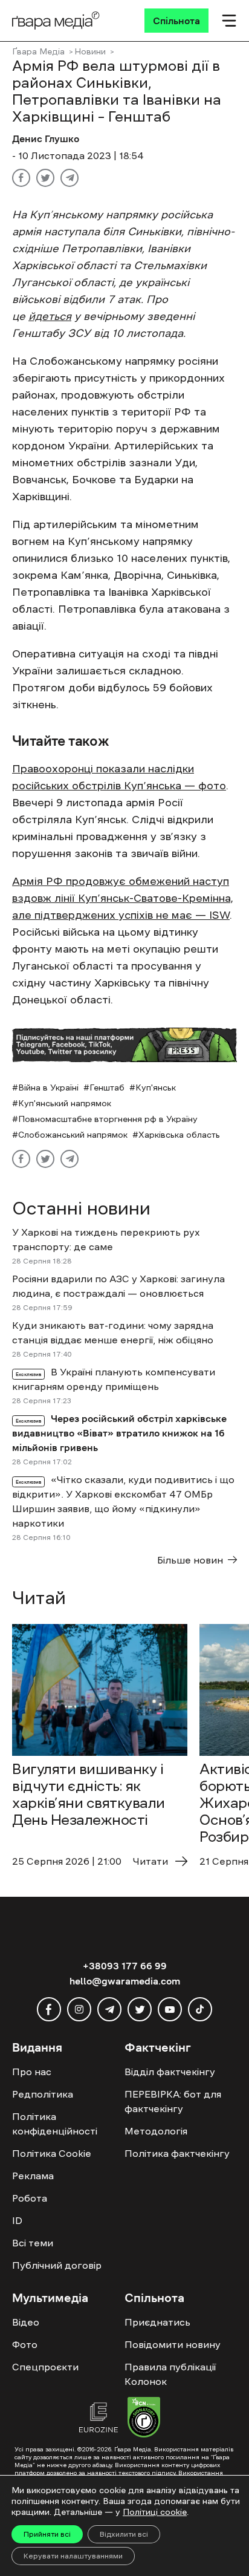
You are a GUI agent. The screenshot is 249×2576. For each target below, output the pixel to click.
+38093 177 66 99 (125, 1966)
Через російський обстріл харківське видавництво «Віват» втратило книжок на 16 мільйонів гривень (119, 1433)
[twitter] (140, 2009)
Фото (25, 2344)
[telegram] (109, 2009)
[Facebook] (21, 178)
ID (17, 2220)
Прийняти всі (47, 2534)
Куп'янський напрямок (65, 1103)
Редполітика (43, 2094)
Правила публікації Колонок (170, 2374)
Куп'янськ (156, 1087)
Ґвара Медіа (38, 51)
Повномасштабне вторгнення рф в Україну (108, 1119)
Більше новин (190, 1560)
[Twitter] (45, 178)
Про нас (32, 2072)
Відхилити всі (124, 2534)
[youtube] (170, 2009)
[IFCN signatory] (144, 2419)
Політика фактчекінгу (177, 2153)
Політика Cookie (52, 2153)
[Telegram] (70, 178)
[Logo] (56, 21)
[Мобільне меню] (229, 21)
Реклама (33, 2176)
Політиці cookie (155, 2512)
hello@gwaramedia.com (125, 1981)
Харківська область (179, 1135)
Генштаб (107, 1087)
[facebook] (49, 2009)
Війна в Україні (48, 1087)
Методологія (156, 2131)
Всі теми (33, 2243)
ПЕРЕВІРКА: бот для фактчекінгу (173, 2101)
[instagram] (79, 2009)
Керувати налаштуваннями (73, 2556)
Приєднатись (157, 2322)
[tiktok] (200, 2009)
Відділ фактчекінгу (170, 2072)
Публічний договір (57, 2265)
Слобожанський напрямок (73, 1135)
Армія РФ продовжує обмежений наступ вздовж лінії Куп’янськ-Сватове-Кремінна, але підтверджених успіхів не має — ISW (123, 898)
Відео (26, 2322)
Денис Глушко (46, 139)
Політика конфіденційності (55, 2124)
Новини (90, 51)
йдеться (50, 316)
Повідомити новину (173, 2344)
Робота (30, 2198)
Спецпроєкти (45, 2367)
